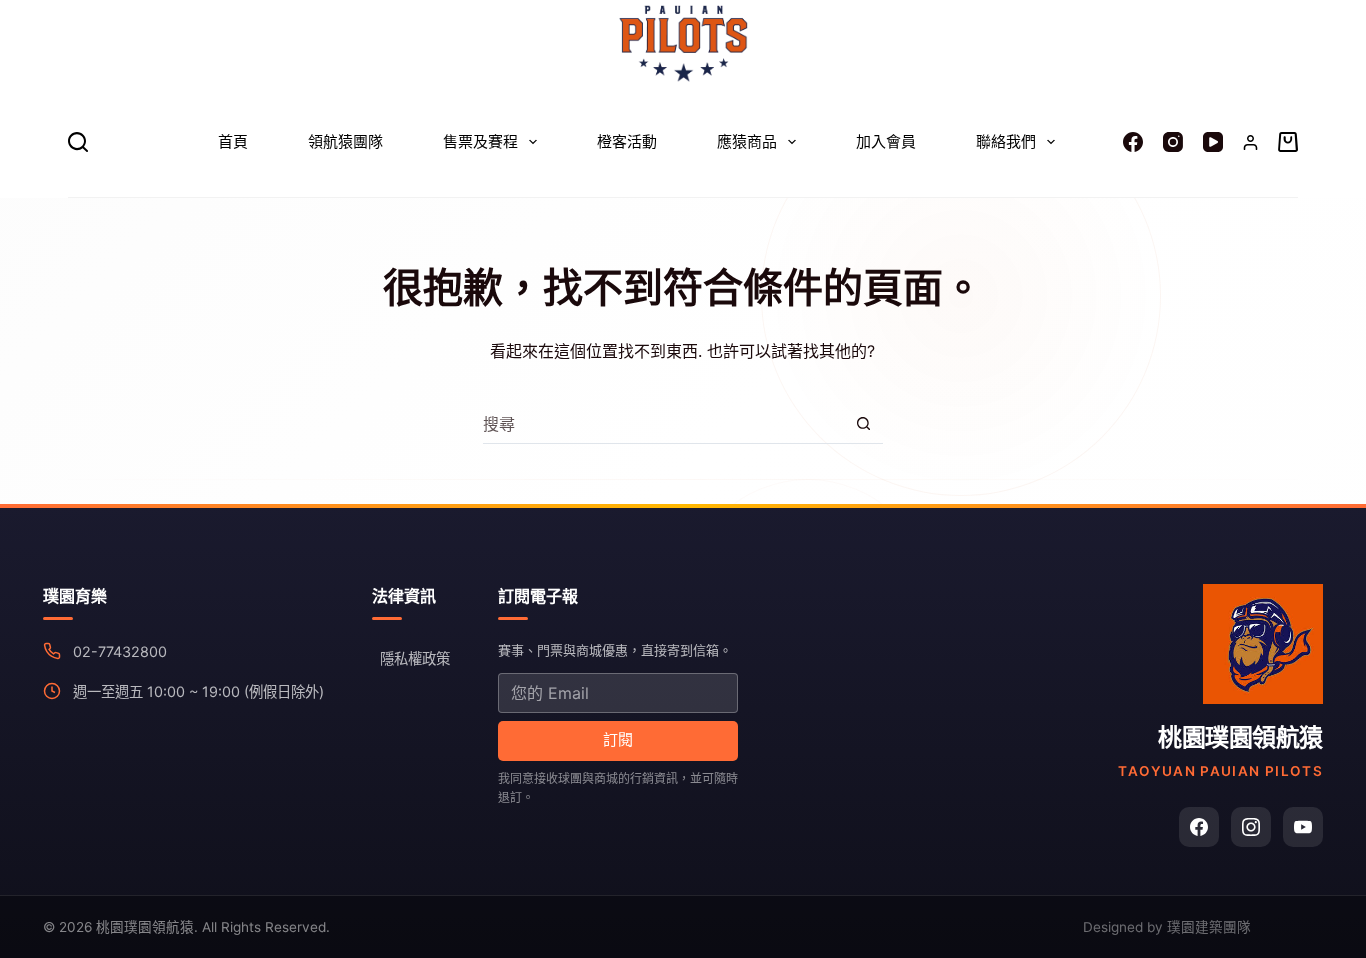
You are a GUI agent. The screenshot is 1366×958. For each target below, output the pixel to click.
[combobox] (663, 424)
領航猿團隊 (345, 141)
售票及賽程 (480, 141)
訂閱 (618, 739)
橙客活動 (627, 141)
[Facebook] (1133, 142)
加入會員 (886, 141)
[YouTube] (1213, 142)
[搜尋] (78, 142)
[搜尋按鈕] (863, 423)
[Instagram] (1173, 142)
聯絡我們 (1006, 141)
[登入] (1250, 142)
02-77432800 (120, 651)
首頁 (233, 141)
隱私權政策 (415, 658)
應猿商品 (747, 141)
